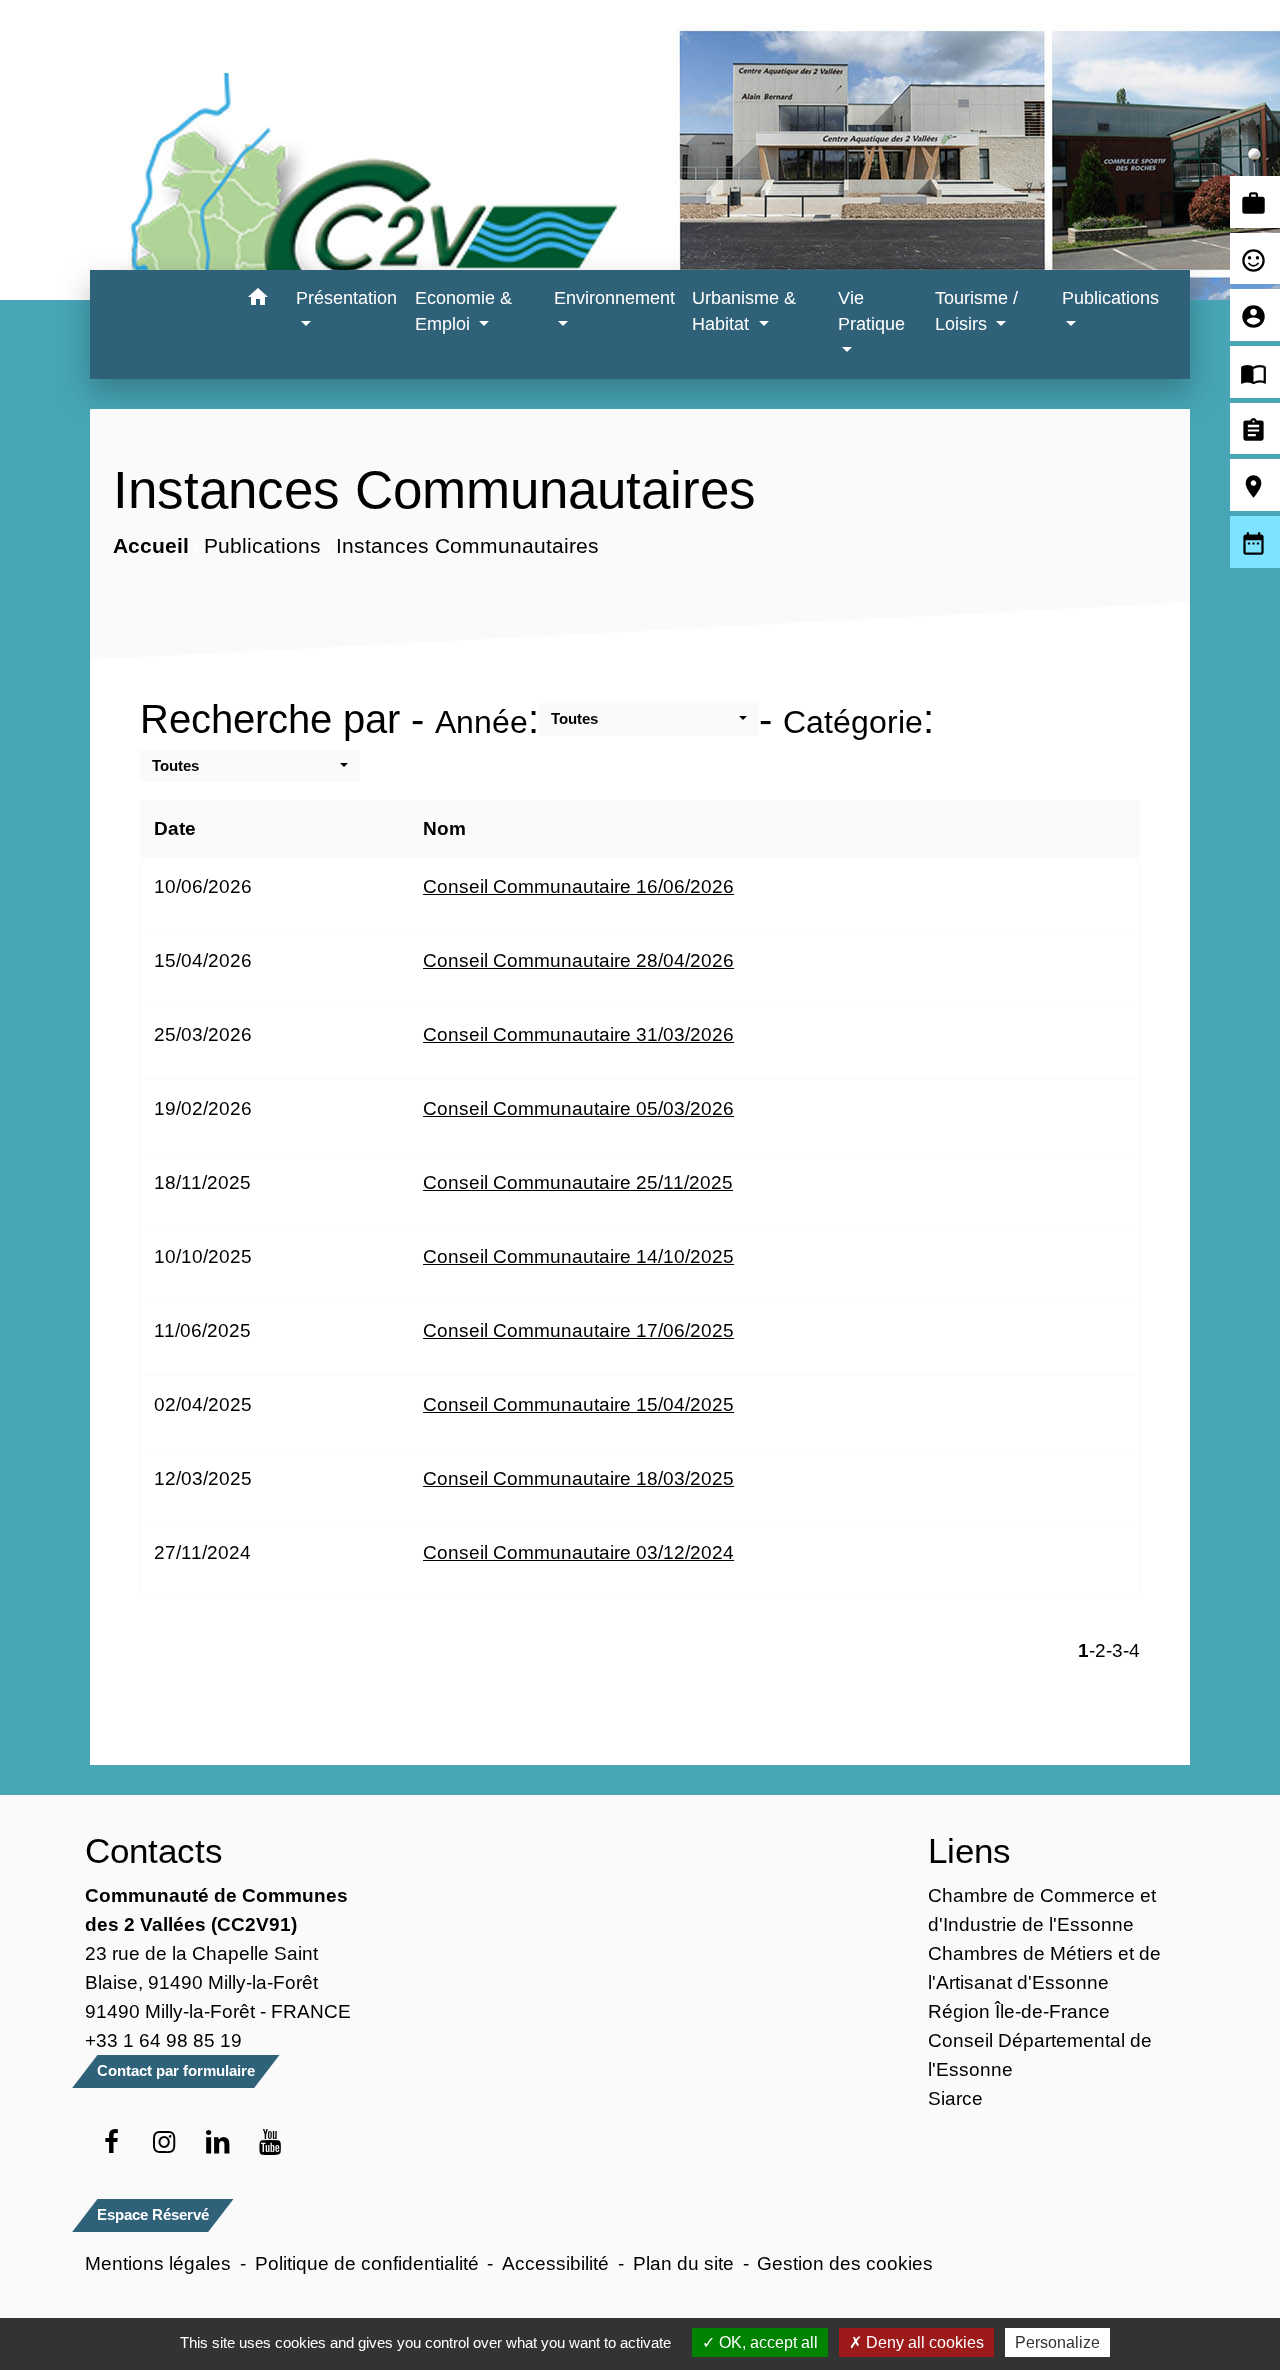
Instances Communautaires (466, 545)
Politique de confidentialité (367, 2263)
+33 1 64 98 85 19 (163, 2040)
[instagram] (164, 2143)
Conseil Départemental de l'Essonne (1040, 2054)
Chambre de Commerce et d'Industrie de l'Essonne (1042, 1909)
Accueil (150, 545)
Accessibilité (555, 2263)
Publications (261, 545)
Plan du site (683, 2263)
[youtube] (270, 2143)
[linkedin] (217, 2143)
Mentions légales (158, 2263)
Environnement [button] (614, 298)
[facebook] (111, 2143)
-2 (1097, 1650)
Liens (969, 1850)
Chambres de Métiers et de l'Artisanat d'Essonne (1044, 1967)
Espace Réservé (153, 2214)
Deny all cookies (923, 2342)
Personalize (1057, 2342)
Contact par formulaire (176, 2070)
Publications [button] (1110, 298)
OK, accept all (766, 2342)
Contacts (154, 1850)
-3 (1114, 1650)
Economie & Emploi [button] (463, 311)
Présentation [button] (346, 298)
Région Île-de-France (1019, 2011)
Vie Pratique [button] (871, 311)
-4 (1131, 1650)
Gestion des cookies (845, 2263)
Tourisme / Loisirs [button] (976, 311)
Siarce (955, 2098)
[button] (257, 300)
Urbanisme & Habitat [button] (744, 311)
